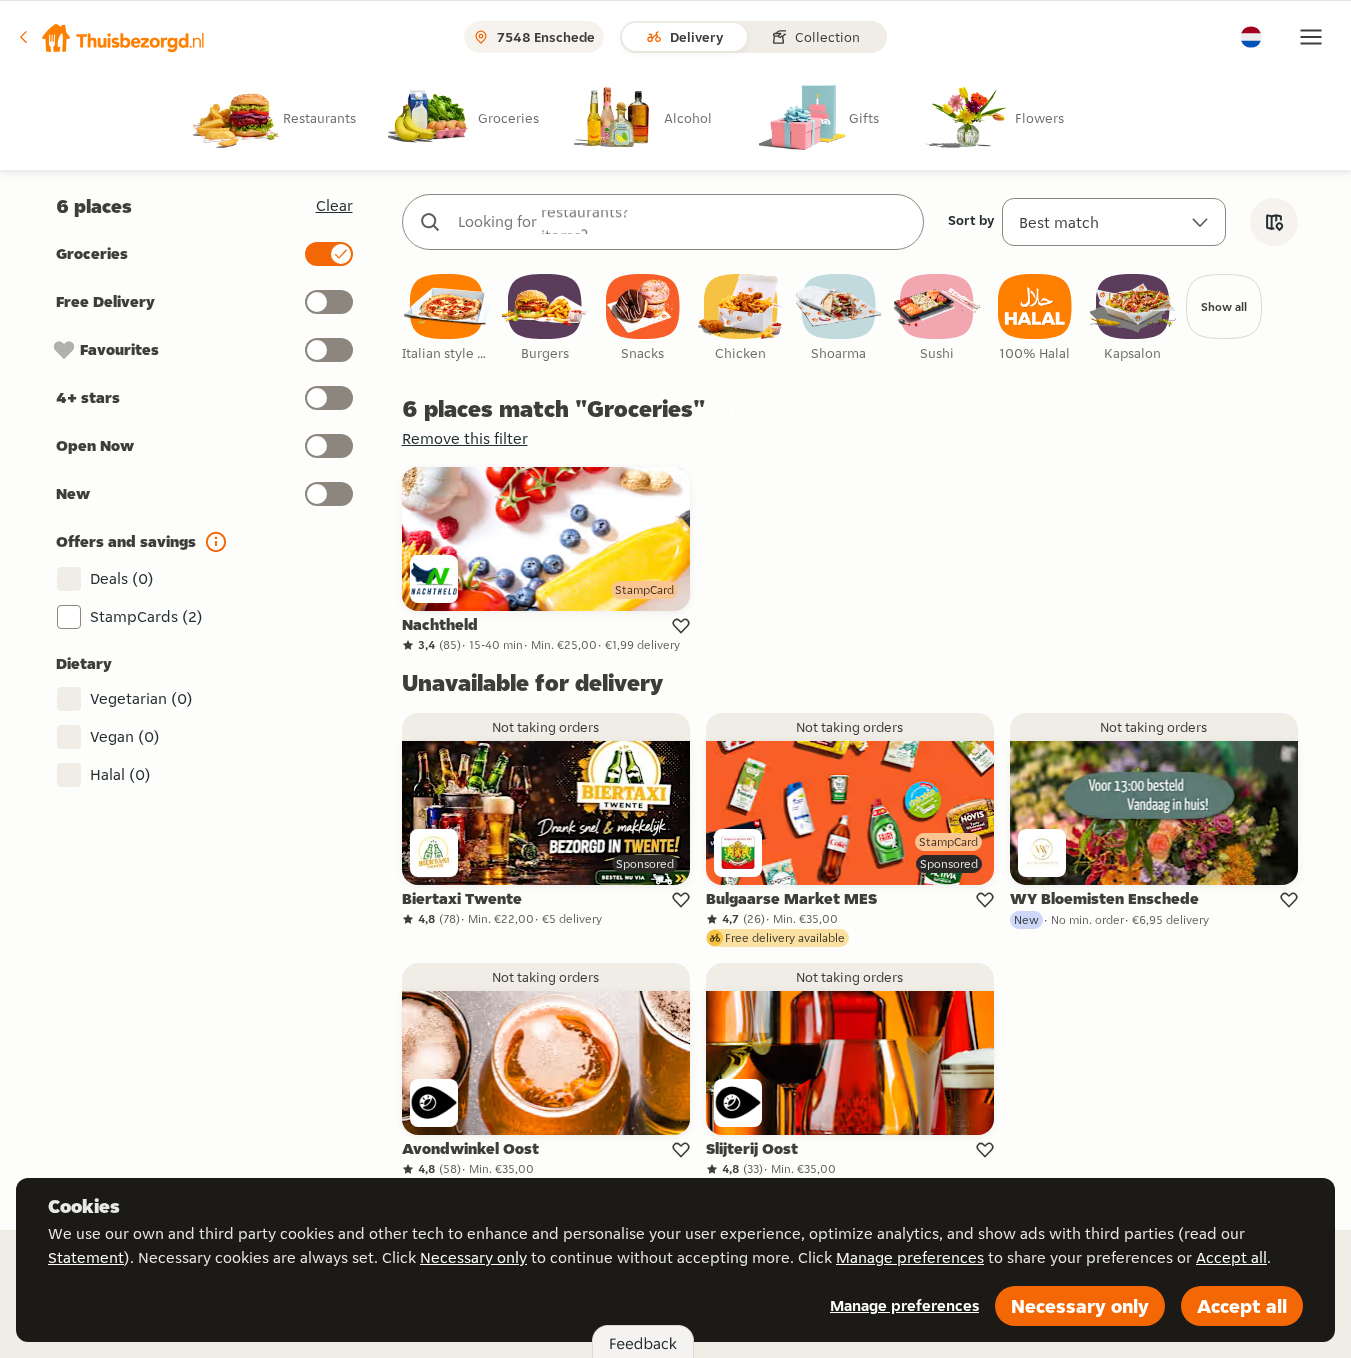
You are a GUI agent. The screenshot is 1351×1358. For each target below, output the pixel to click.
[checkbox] (447, 318)
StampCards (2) (146, 616)
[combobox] (683, 222)
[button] (111, 37)
